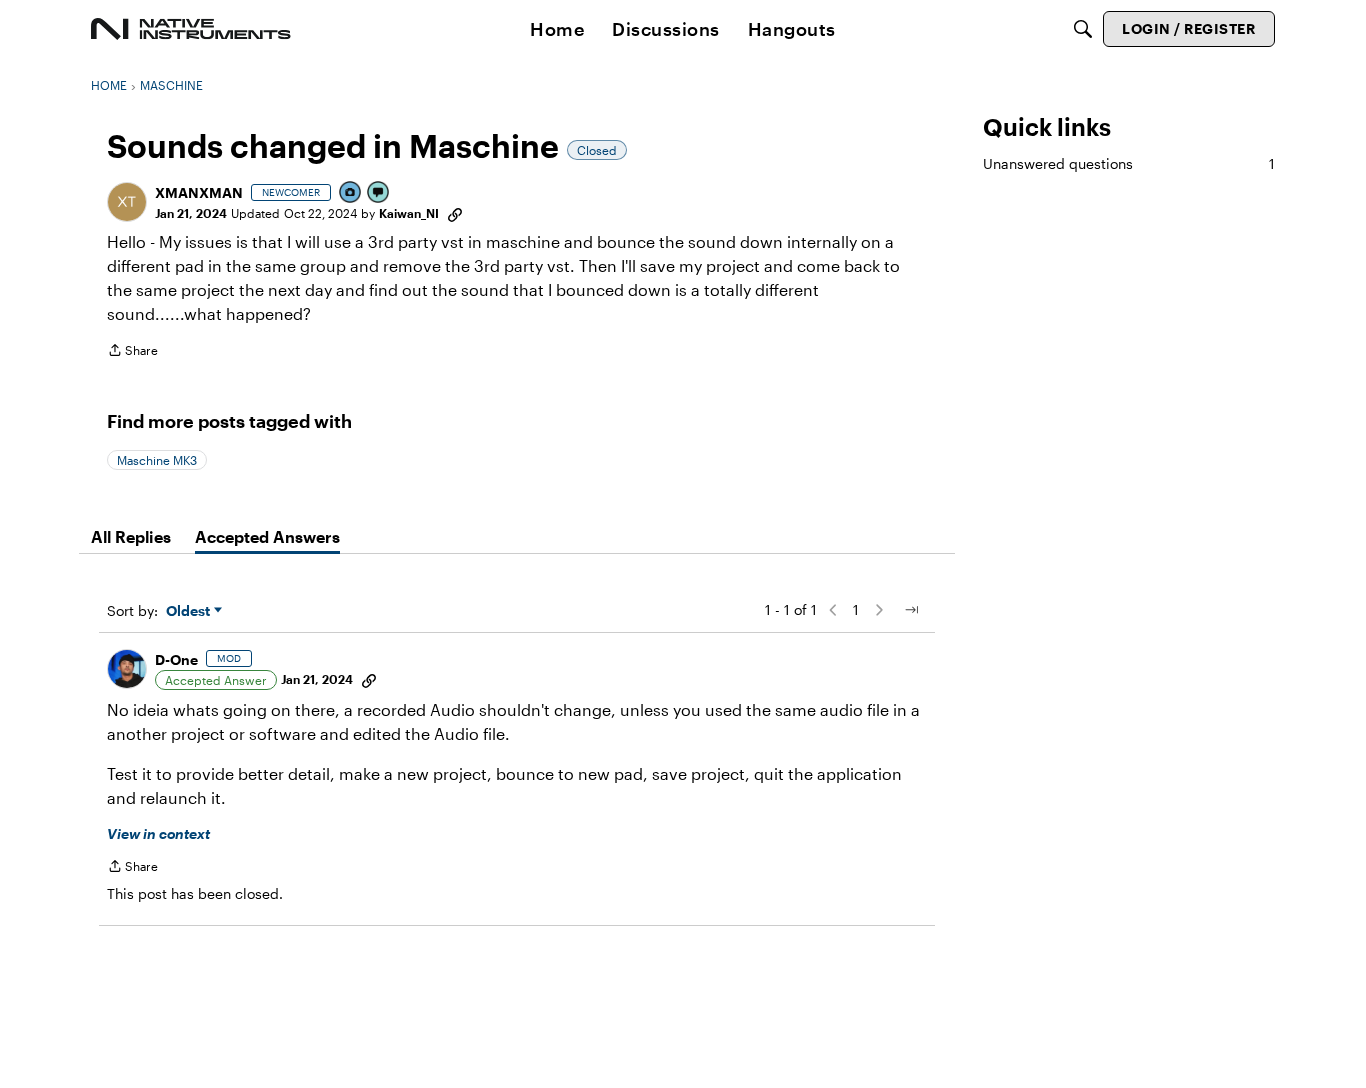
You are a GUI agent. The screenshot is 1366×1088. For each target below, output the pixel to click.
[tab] (131, 537)
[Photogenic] (351, 193)
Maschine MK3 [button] (157, 460)
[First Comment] (379, 193)
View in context (158, 833)
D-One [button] (176, 659)
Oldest (190, 611)
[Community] (191, 29)
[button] (127, 202)
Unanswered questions (1129, 163)
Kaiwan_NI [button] (409, 213)
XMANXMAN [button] (199, 192)
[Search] (1083, 29)
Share (132, 352)
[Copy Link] (455, 213)
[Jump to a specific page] (911, 610)
